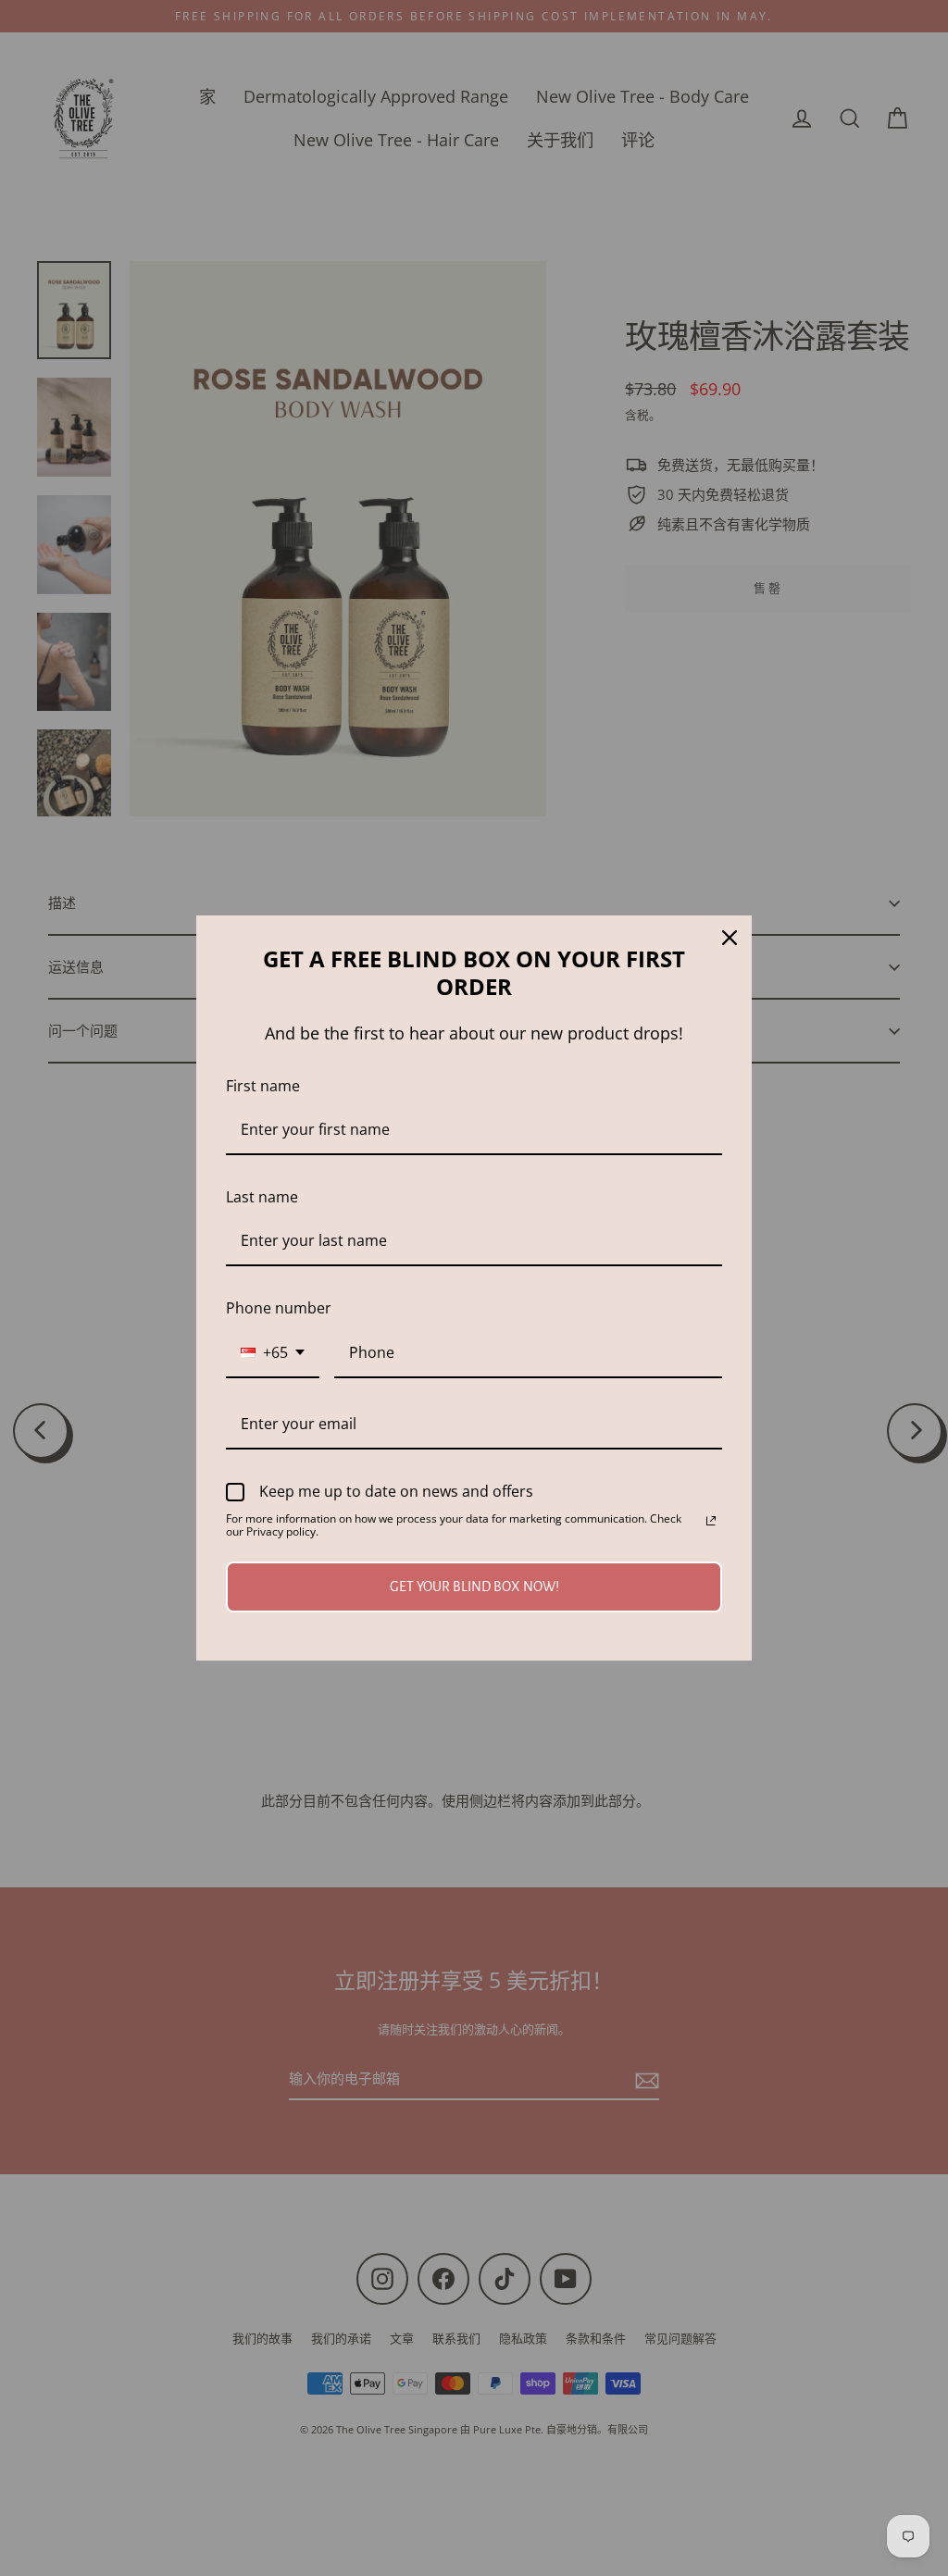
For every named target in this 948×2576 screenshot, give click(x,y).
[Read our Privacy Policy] (711, 1521)
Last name (262, 1197)
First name (263, 1086)
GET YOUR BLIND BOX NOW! (474, 1587)
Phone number (279, 1308)
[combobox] (273, 1354)
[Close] (730, 938)
